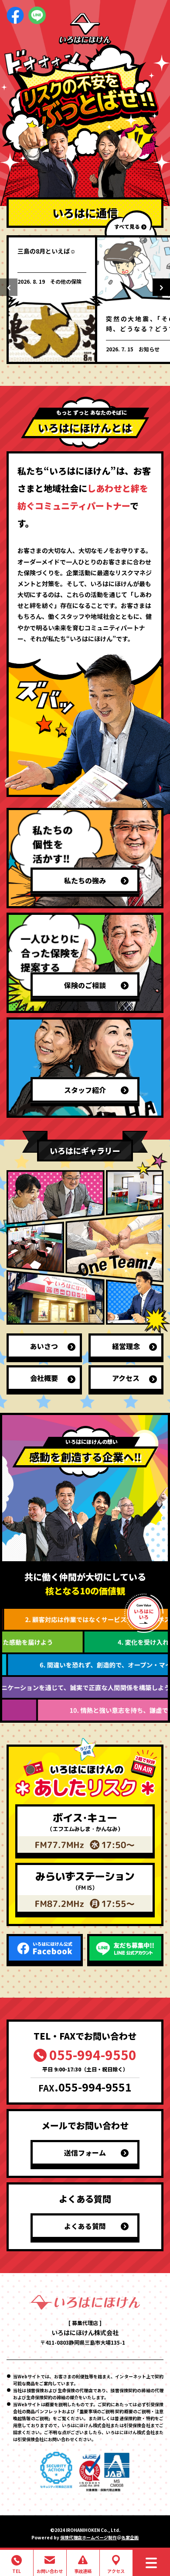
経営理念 (126, 1346)
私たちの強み (85, 880)
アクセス (126, 1378)
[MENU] (151, 2563)
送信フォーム (85, 2153)
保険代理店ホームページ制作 (88, 2537)
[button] (9, 287)
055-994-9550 (93, 2054)
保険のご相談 (85, 985)
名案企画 (130, 2537)
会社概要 (44, 1378)
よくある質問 (85, 2226)
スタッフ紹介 (85, 1090)
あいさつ (44, 1346)
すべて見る (127, 226)
